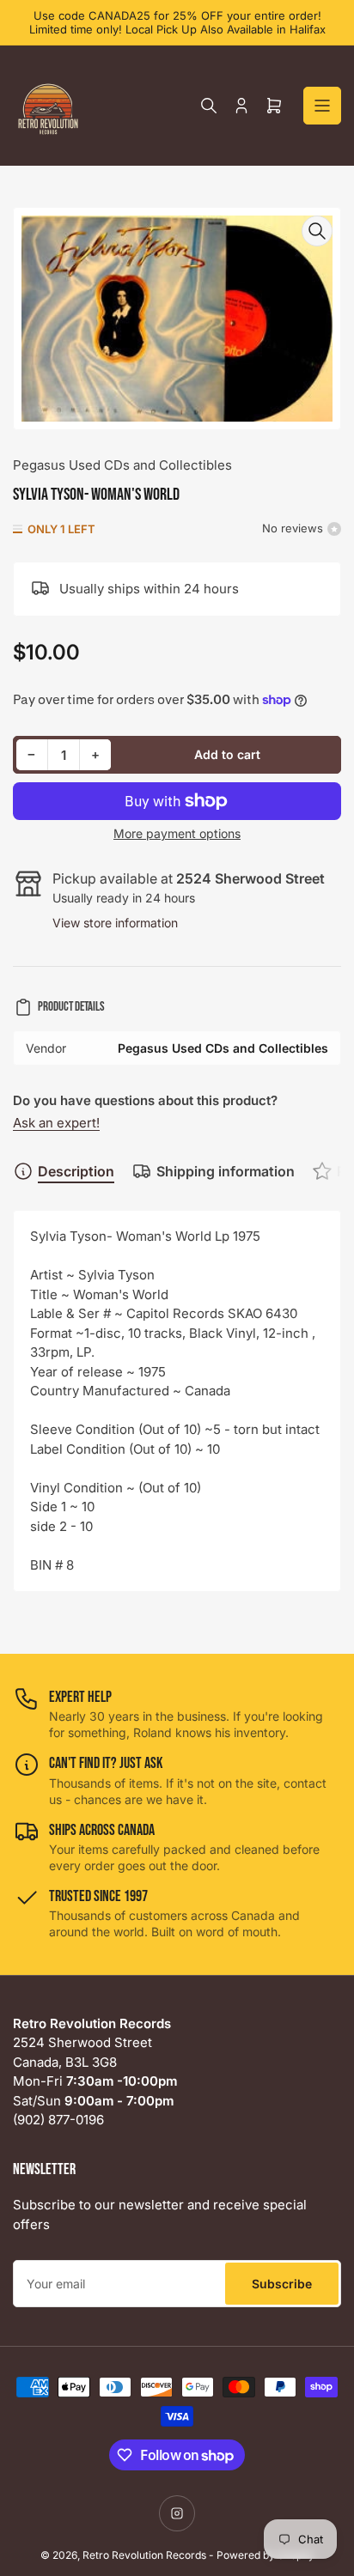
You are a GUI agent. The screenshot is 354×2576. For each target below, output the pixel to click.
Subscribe (282, 2284)
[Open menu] (322, 106)
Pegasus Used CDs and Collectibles (122, 465)
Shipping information (226, 1171)
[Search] (209, 106)
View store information (115, 923)
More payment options (177, 833)
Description (76, 1171)
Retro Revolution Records (144, 2555)
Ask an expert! (56, 1123)
